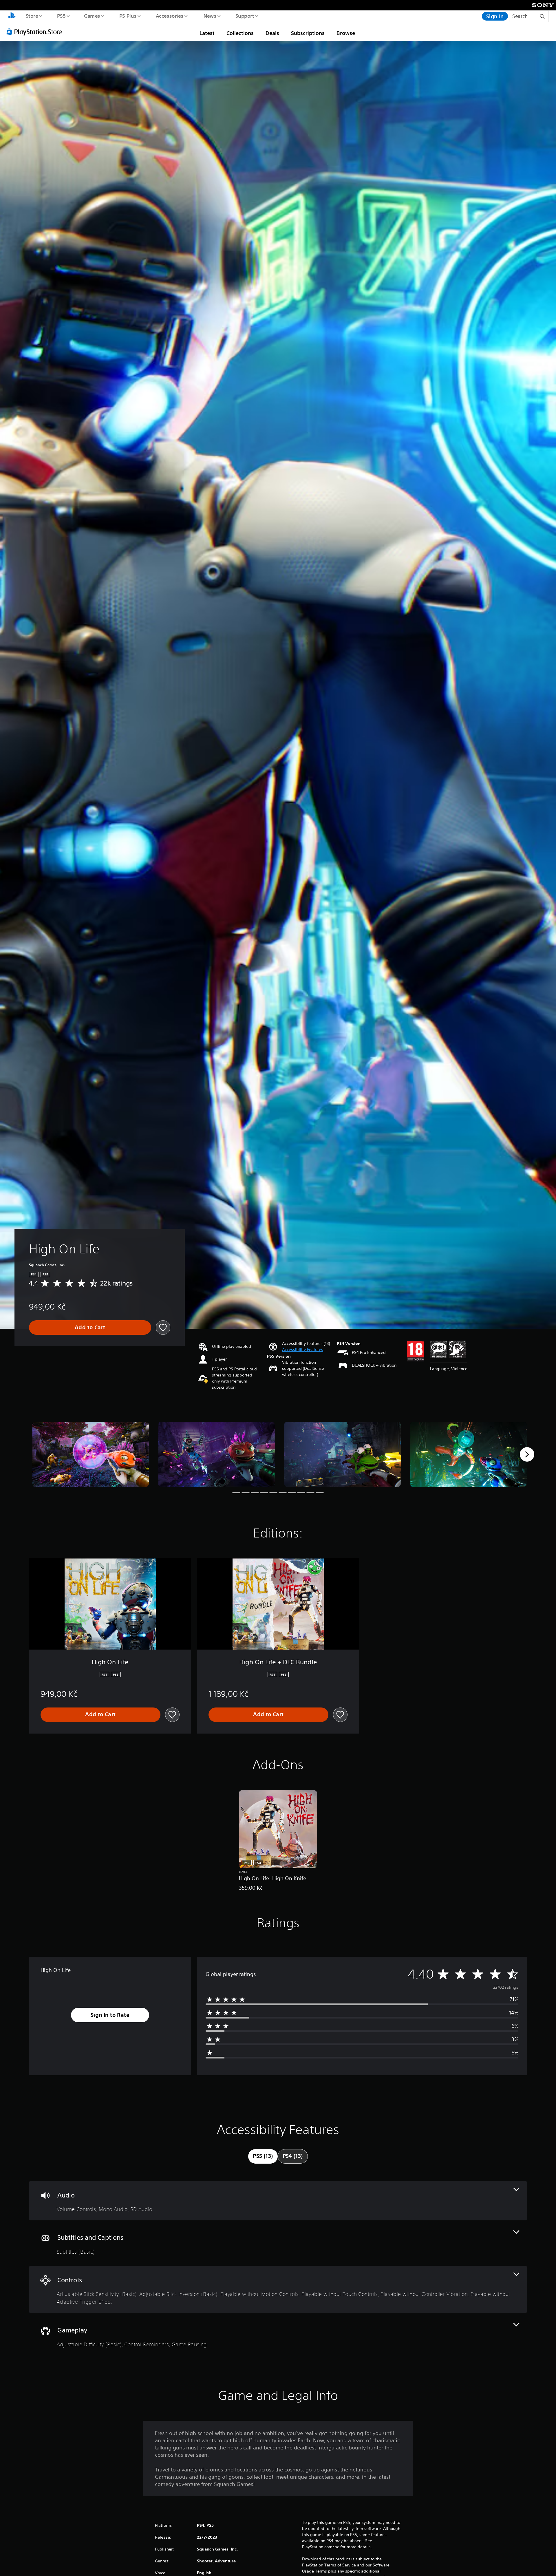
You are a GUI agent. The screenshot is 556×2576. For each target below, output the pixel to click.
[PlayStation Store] (36, 32)
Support (245, 16)
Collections (240, 33)
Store (32, 16)
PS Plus (128, 16)
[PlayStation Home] (12, 16)
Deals (272, 33)
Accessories (169, 16)
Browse (346, 33)
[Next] (527, 1454)
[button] (303, 1350)
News (210, 16)
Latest (207, 33)
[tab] (263, 2156)
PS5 (61, 16)
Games (92, 16)
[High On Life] (90, 1455)
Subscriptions (308, 33)
